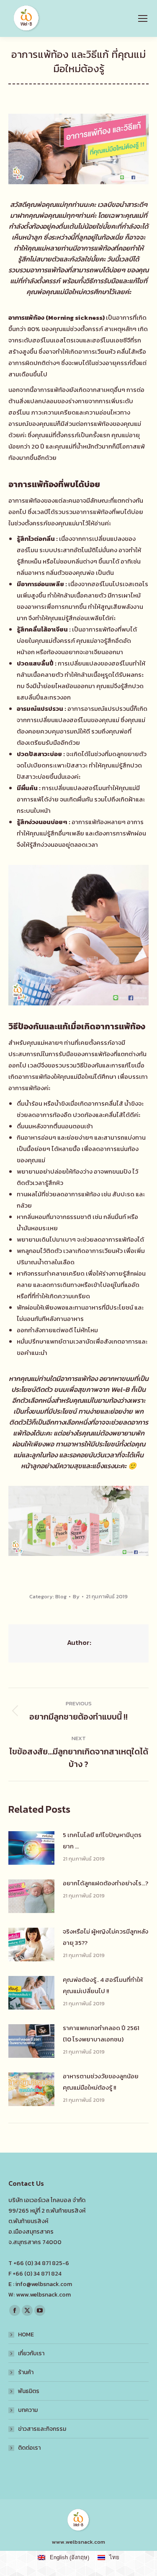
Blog (61, 1596)
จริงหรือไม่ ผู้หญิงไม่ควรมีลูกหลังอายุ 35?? (106, 1937)
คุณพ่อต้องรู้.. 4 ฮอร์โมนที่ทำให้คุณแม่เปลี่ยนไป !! (103, 1985)
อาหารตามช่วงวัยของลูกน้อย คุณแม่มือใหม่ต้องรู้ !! (101, 2082)
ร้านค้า (26, 2372)
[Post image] (31, 1848)
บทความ (28, 2410)
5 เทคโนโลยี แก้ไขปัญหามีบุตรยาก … (102, 1840)
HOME (26, 2335)
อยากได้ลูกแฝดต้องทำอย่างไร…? (106, 1883)
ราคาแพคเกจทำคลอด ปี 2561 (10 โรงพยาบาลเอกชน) (101, 2033)
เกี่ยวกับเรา (31, 2353)
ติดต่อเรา (29, 2448)
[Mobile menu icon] (143, 18)
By (76, 1596)
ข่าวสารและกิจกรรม (42, 2429)
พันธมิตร (29, 2391)
